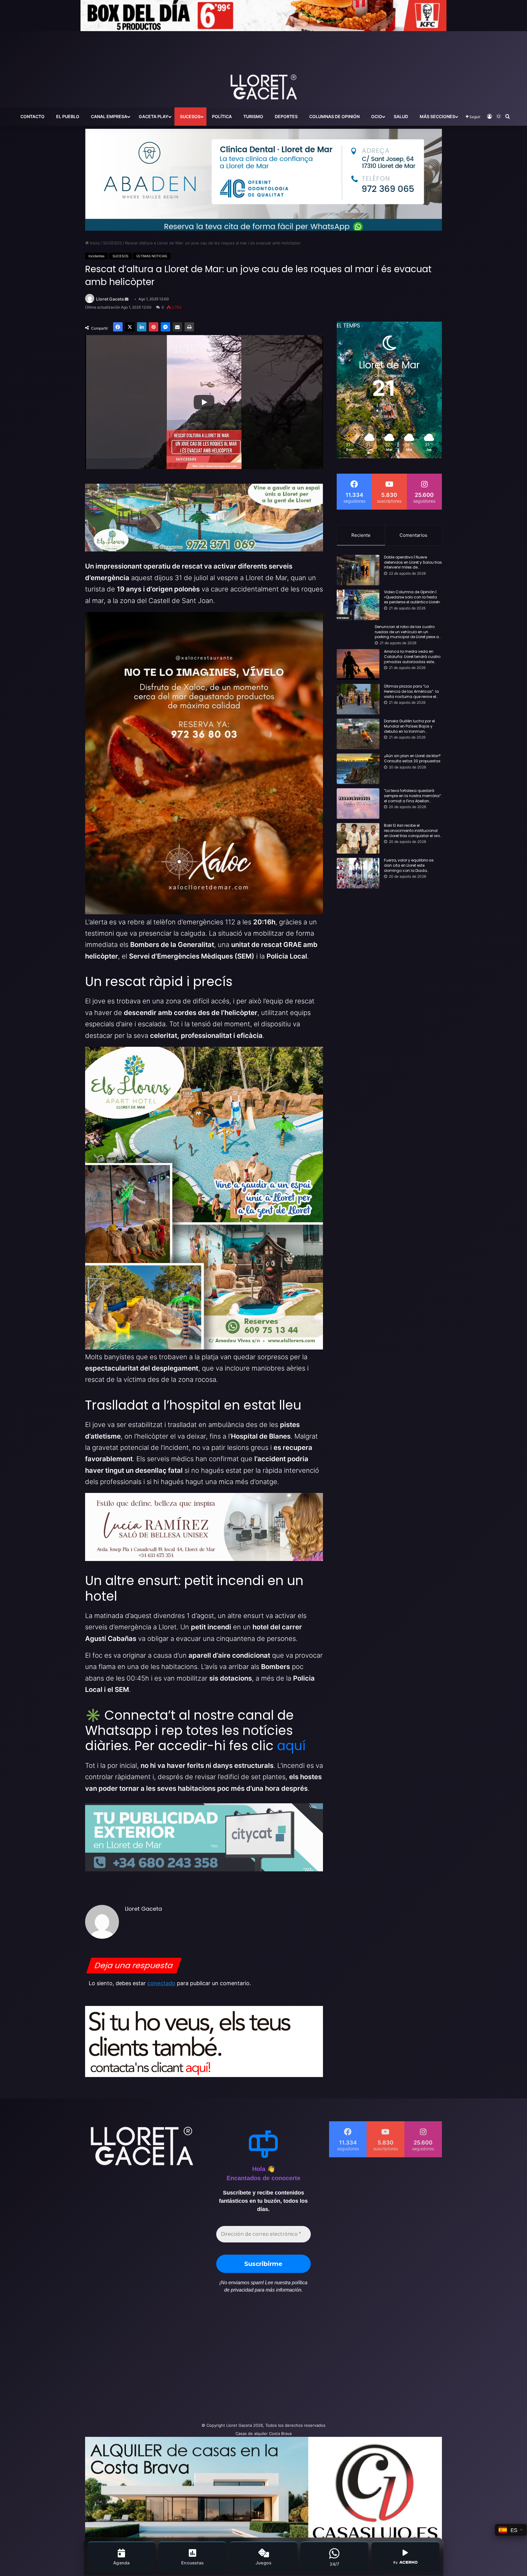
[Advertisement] (203, 2361)
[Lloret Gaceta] (263, 67)
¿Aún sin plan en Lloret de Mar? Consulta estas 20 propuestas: (413, 759)
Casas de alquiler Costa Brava (263, 2433)
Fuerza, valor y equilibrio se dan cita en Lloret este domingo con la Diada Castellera (409, 865)
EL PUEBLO (68, 116)
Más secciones (437, 116)
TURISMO (253, 116)
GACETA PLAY (154, 116)
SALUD (401, 116)
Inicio (94, 243)
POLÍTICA (222, 116)
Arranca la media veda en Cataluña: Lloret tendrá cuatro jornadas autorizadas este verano (412, 657)
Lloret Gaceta (110, 299)
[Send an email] (127, 299)
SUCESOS (190, 116)
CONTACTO (32, 116)
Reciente (361, 535)
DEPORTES (286, 116)
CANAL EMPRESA (109, 116)
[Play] (204, 402)
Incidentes (97, 256)
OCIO (377, 116)
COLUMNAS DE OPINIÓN (334, 116)
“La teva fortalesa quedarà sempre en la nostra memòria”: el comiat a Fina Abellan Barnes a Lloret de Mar (413, 796)
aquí (291, 1746)
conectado (161, 1983)
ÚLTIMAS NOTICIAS (152, 256)
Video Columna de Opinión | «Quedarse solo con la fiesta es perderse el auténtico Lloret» (412, 597)
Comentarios (413, 535)
